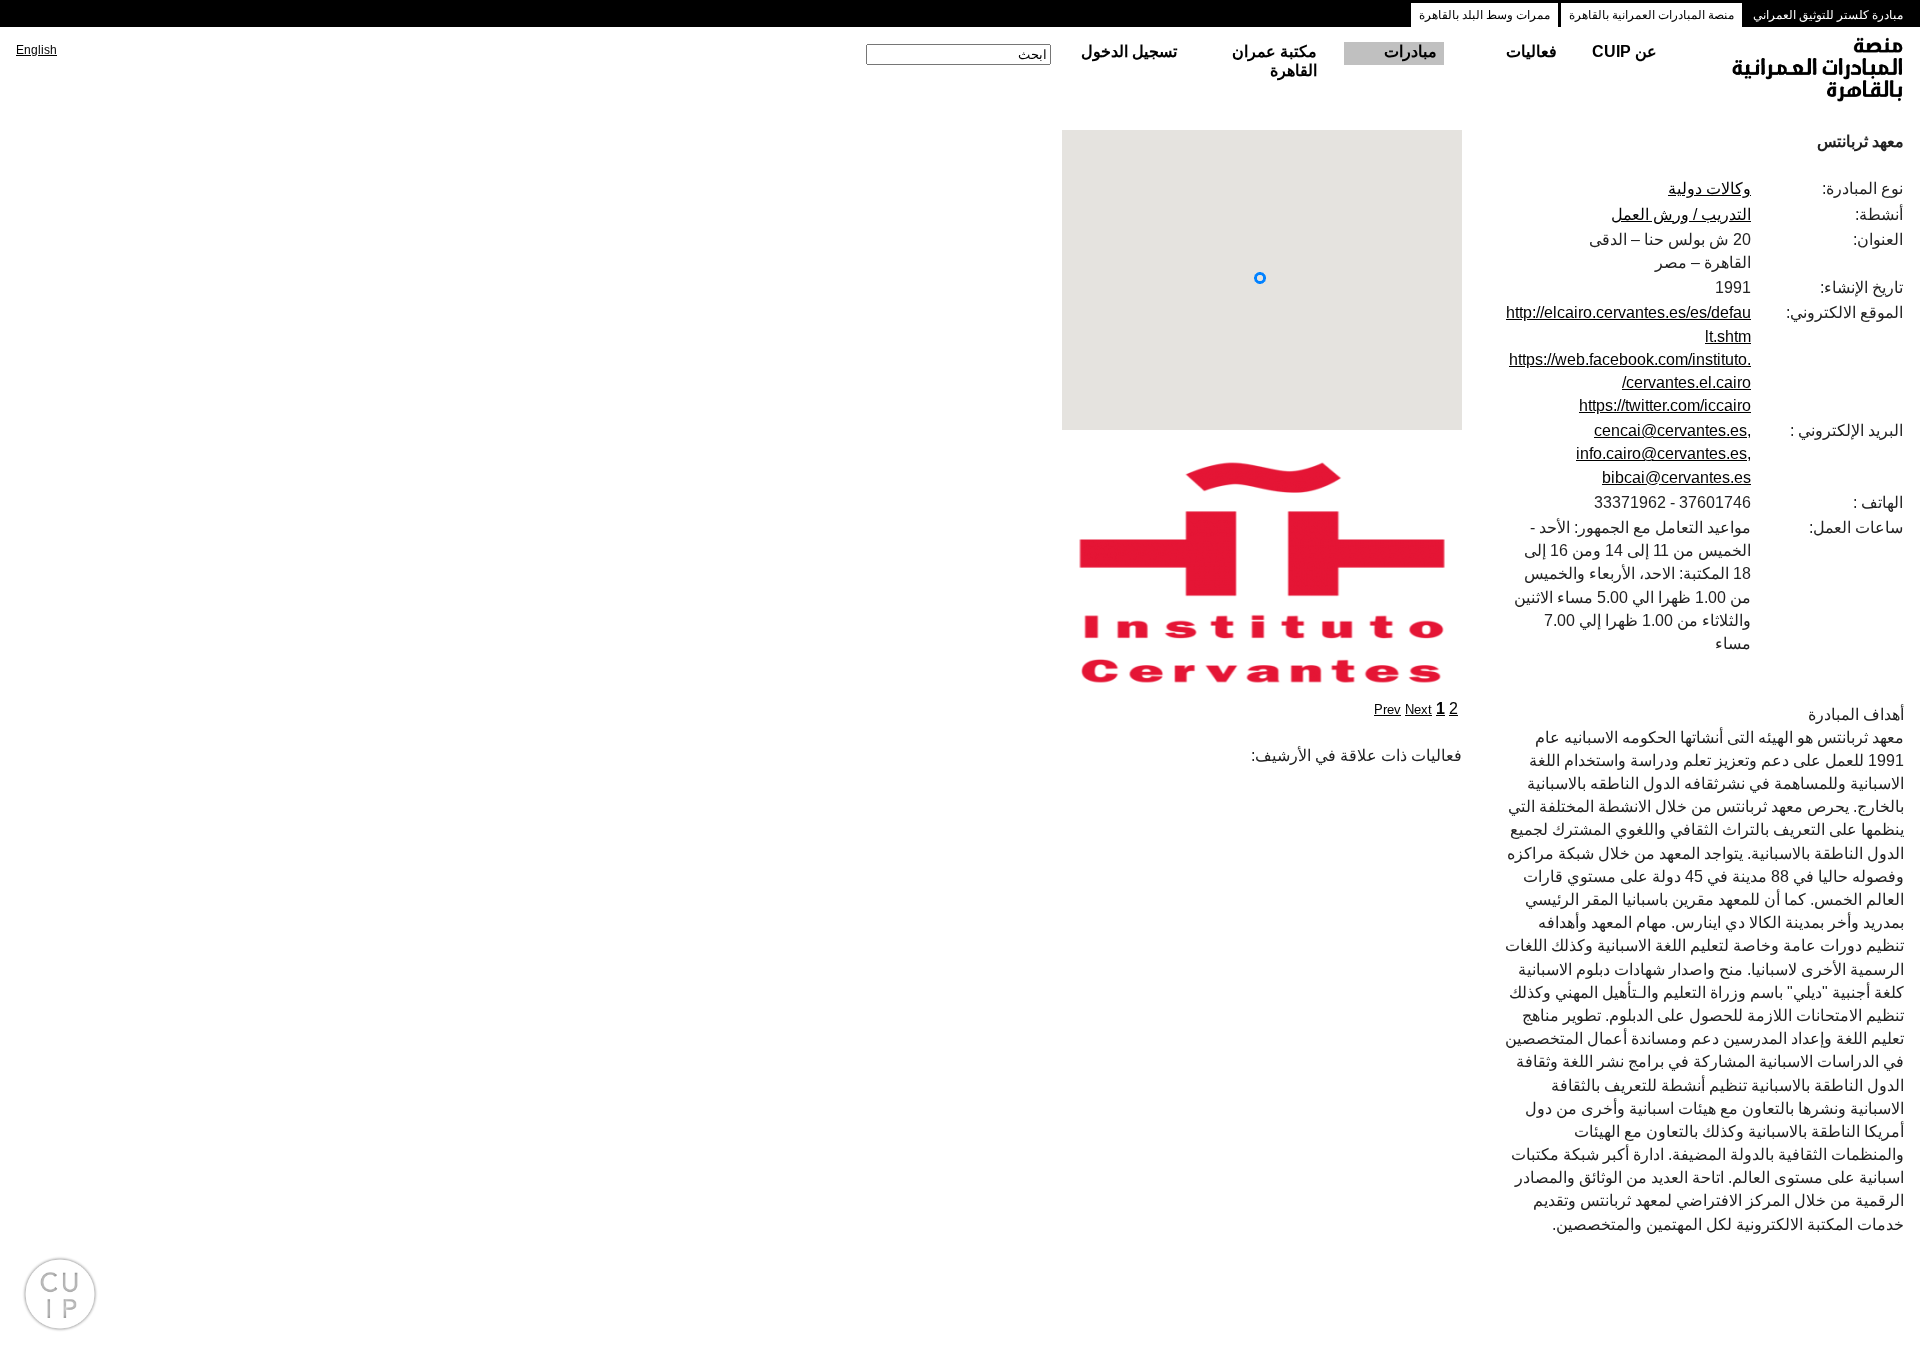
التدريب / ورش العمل (1681, 214)
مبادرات (1410, 51)
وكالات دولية (1709, 188)
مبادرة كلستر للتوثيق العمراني (1828, 15)
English (36, 50)
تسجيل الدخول (1129, 51)
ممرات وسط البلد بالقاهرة (1484, 15)
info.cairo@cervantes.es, (1663, 453)
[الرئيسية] (1799, 71)
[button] (1260, 278)
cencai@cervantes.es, (1672, 430)
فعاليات (1531, 51)
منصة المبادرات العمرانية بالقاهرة (1651, 15)
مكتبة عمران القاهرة (1274, 61)
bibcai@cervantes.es (1676, 477)
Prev (1387, 709)
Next (1418, 709)
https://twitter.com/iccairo (1665, 405)
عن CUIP (1624, 51)
